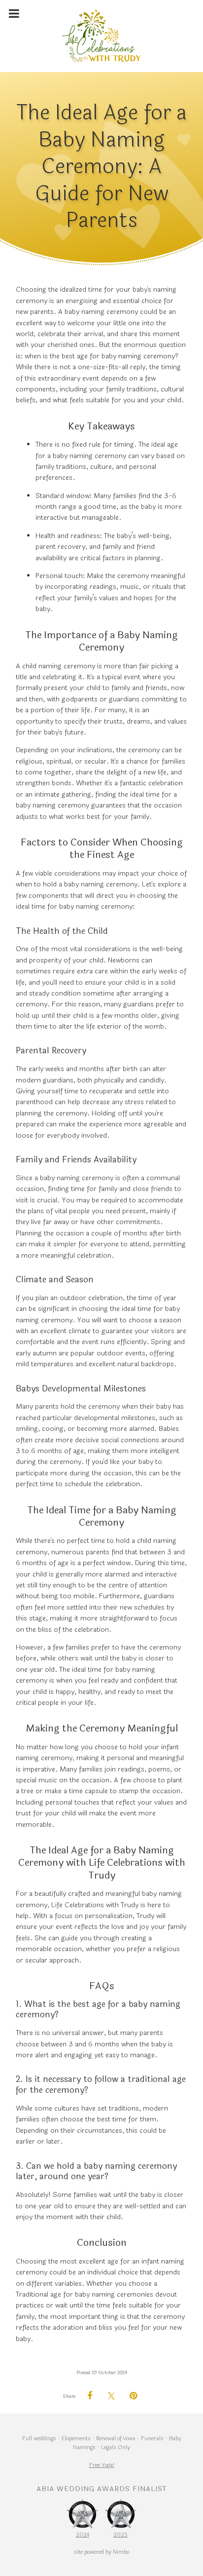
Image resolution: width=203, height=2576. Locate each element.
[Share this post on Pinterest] (133, 2396)
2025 (120, 2534)
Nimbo (121, 2552)
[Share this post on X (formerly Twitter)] (111, 2396)
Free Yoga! (102, 2465)
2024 (83, 2534)
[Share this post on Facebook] (90, 2396)
